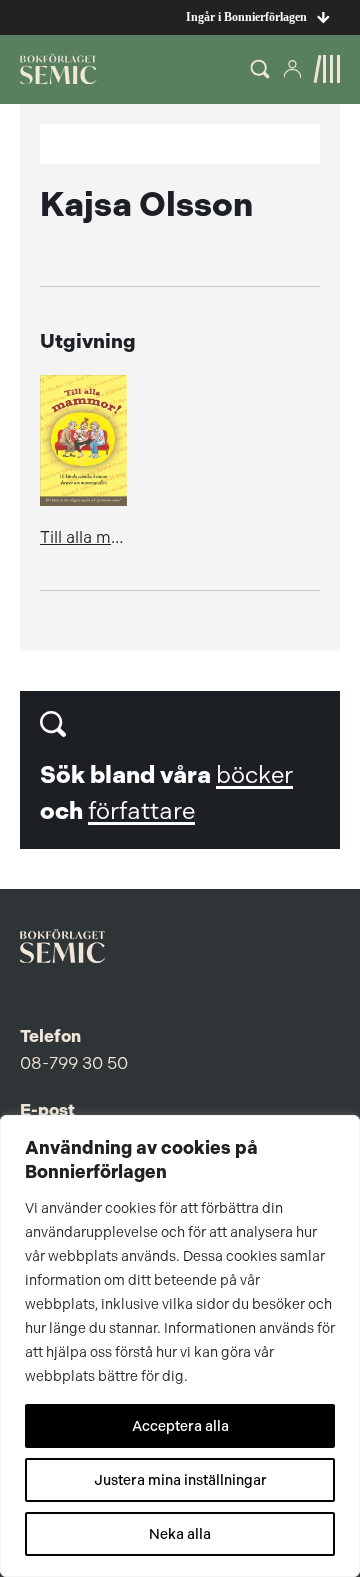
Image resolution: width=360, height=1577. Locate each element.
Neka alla (180, 1534)
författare (141, 811)
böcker (254, 775)
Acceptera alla (180, 1426)
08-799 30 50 (74, 1063)
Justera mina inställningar (180, 1480)
